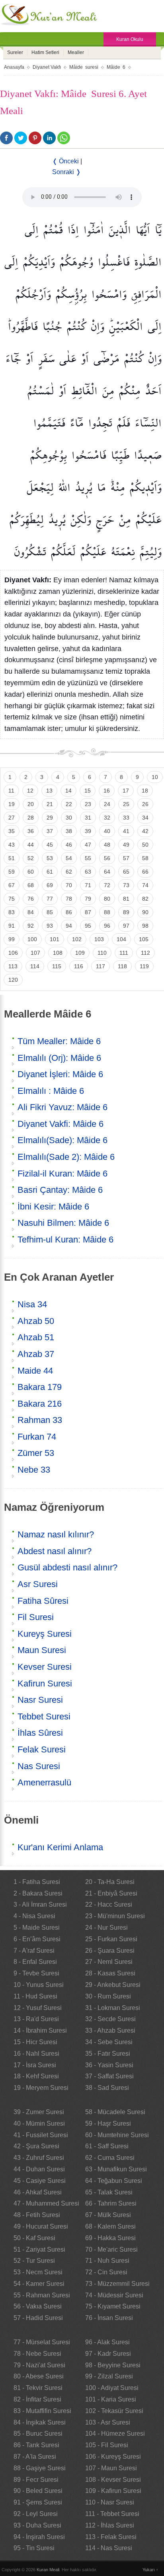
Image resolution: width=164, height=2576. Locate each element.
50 (145, 845)
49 (126, 845)
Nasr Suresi (40, 1700)
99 (12, 939)
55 (88, 858)
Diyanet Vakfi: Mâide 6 (61, 1124)
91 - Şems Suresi (38, 2502)
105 (144, 939)
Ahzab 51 (36, 1337)
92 (31, 926)
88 (107, 912)
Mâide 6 (116, 67)
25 (126, 804)
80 (107, 899)
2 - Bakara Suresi (38, 1893)
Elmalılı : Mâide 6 (51, 1091)
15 (88, 791)
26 (145, 804)
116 (79, 966)
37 (50, 831)
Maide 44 (35, 1371)
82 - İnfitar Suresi (37, 2399)
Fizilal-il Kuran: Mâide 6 (62, 1174)
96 (107, 926)
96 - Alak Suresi (107, 2342)
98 (145, 926)
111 (124, 953)
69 (50, 885)
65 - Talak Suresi (109, 2192)
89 (126, 912)
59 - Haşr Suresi (108, 2123)
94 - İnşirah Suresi (39, 2537)
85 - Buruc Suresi (38, 2434)
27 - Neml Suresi (109, 1962)
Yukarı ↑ (150, 2570)
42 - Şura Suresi (36, 2146)
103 (99, 939)
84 (31, 912)
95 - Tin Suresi (34, 2548)
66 (145, 872)
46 (69, 845)
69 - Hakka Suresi (110, 2238)
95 (88, 926)
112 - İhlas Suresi (110, 2525)
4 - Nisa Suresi (34, 1916)
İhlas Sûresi (40, 1733)
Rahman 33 (40, 1420)
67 (12, 885)
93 (50, 926)
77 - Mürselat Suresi (42, 2342)
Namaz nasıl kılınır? (56, 1534)
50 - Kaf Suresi (34, 2238)
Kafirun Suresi (45, 1683)
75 (12, 899)
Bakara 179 (40, 1387)
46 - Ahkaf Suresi (38, 2192)
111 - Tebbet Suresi (112, 2514)
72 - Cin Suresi (106, 2272)
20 (31, 804)
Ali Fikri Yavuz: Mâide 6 (62, 1107)
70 (69, 885)
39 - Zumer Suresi (39, 2112)
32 (107, 818)
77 (50, 899)
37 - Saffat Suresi (109, 2076)
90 (145, 912)
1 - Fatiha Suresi (37, 1882)
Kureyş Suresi (45, 1634)
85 (50, 912)
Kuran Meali (48, 2570)
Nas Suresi (39, 1766)
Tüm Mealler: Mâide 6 (59, 1041)
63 (88, 872)
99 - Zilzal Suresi (109, 2376)
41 (126, 831)
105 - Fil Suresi (107, 2445)
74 (145, 885)
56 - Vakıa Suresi (38, 2306)
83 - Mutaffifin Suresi (42, 2411)
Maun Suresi (42, 1650)
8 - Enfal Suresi (35, 1962)
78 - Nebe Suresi (37, 2354)
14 (68, 791)
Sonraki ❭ (66, 172)
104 (121, 939)
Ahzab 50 (36, 1321)
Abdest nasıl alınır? (55, 1551)
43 (12, 845)
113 (13, 966)
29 (50, 818)
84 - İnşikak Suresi (40, 2422)
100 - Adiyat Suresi (112, 2388)
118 (122, 966)
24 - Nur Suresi (106, 1928)
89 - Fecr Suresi (36, 2480)
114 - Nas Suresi (109, 2548)
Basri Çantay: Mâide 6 (60, 1190)
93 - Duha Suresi (37, 2525)
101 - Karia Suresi (111, 2399)
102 (77, 939)
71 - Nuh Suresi (107, 2261)
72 (107, 885)
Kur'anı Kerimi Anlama (60, 1847)
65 (126, 872)
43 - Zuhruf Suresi (39, 2158)
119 (144, 966)
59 (12, 872)
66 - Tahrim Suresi (111, 2203)
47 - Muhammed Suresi (46, 2203)
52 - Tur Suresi (34, 2261)
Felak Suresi (42, 1749)
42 (145, 831)
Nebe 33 (34, 1470)
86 (69, 912)
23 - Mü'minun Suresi (115, 1916)
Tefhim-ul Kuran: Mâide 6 (65, 1240)
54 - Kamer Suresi (39, 2284)
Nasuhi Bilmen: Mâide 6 (63, 1223)
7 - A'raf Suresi (34, 1951)
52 (31, 858)
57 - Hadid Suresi (38, 2318)
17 (126, 791)
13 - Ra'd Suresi (36, 2019)
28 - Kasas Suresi (110, 1973)
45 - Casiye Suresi (40, 2181)
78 (69, 899)
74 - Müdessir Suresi (114, 2295)
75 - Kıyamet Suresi (113, 2306)
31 (88, 818)
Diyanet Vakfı (47, 67)
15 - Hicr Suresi (35, 2042)
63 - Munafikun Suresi (116, 2169)
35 (12, 831)
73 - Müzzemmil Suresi (117, 2284)
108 (58, 953)
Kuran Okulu (130, 39)
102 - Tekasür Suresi (114, 2411)
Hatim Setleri (45, 52)
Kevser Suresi (45, 1667)
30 (69, 818)
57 (126, 858)
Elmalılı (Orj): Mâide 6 (59, 1058)
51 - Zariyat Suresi (39, 2249)
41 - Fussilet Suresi (41, 2135)
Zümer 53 (36, 1453)
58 (145, 858)
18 (145, 791)
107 (35, 953)
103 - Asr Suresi (108, 2422)
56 (107, 858)
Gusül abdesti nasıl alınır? (67, 1567)
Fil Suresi (36, 1617)
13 (49, 791)
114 (35, 966)
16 (107, 791)
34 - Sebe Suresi (109, 2042)
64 (107, 872)
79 (88, 899)
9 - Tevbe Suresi (36, 1973)
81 (126, 899)
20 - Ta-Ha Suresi (110, 1882)
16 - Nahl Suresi (36, 2054)
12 (30, 791)
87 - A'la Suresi (35, 2457)
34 (145, 818)
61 (50, 872)
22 (69, 804)
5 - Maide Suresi (37, 1928)
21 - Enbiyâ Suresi (111, 1893)
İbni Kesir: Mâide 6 (53, 1207)
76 (31, 899)
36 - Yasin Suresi (109, 2065)
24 (107, 804)
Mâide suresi (84, 67)
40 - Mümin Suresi (39, 2123)
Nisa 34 (32, 1304)
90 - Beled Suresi (38, 2491)
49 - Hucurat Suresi (41, 2226)
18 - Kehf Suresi (36, 2076)
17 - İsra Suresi (35, 2065)
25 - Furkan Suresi (111, 1939)
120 (13, 980)
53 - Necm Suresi (38, 2272)
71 (88, 885)
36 (31, 831)
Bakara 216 (40, 1404)
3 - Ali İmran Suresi (40, 1904)
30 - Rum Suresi (108, 1996)
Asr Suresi (38, 1584)
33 (126, 818)
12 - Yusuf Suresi (38, 2008)
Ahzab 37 (36, 1354)
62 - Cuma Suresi (110, 2158)
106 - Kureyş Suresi (113, 2457)
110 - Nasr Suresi (110, 2502)
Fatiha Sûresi (43, 1601)
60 (31, 872)
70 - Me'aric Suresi (111, 2249)
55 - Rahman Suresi (42, 2295)
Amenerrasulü (44, 1782)
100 (32, 939)
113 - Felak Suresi (111, 2537)
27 (12, 818)
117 (101, 966)
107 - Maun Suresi (111, 2468)
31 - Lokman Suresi (113, 2008)
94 (69, 926)
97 (126, 926)
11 (11, 791)
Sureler (15, 52)
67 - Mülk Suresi (108, 2215)
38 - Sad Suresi (107, 2088)
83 (12, 912)
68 (31, 885)
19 (12, 804)
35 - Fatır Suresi (108, 2054)
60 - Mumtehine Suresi (117, 2135)
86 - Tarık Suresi (36, 2445)
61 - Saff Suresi (107, 2146)
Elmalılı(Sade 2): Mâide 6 (66, 1157)
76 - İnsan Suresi (109, 2318)
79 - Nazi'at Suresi (39, 2365)
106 (13, 953)
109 (80, 953)
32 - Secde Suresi (110, 2019)
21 (50, 804)
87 (88, 912)
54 (69, 858)
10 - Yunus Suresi (39, 1985)
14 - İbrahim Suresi (40, 2030)
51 (12, 858)
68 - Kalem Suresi (110, 2226)
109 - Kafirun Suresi (113, 2491)
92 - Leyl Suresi (36, 2514)
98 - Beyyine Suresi (113, 2365)
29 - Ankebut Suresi (113, 1985)
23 (88, 804)
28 (31, 818)
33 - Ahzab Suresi (110, 2030)
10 (155, 777)
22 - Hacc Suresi (109, 1904)
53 (50, 858)
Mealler (76, 52)
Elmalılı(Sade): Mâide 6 (62, 1140)
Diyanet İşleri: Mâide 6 (60, 1074)
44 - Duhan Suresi (39, 2169)
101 (55, 939)
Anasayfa (14, 67)
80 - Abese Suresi (39, 2376)
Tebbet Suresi (44, 1716)
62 (69, 872)
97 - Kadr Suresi (108, 2354)
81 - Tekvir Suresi (38, 2388)
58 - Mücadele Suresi (115, 2112)
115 (57, 966)
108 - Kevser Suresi (113, 2480)
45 (50, 845)
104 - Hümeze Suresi (115, 2434)
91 (12, 926)
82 (145, 899)
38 (69, 831)
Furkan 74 (37, 1437)
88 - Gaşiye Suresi (40, 2468)
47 (88, 845)
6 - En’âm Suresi (37, 1939)
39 (88, 831)
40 (107, 831)
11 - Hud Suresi (35, 1996)
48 (107, 845)
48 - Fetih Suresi (37, 2215)
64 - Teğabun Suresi (114, 2181)
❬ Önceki (65, 161)
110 (102, 953)
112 (145, 953)
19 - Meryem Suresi (41, 2088)
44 (31, 845)
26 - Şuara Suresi (110, 1951)
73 (126, 885)
